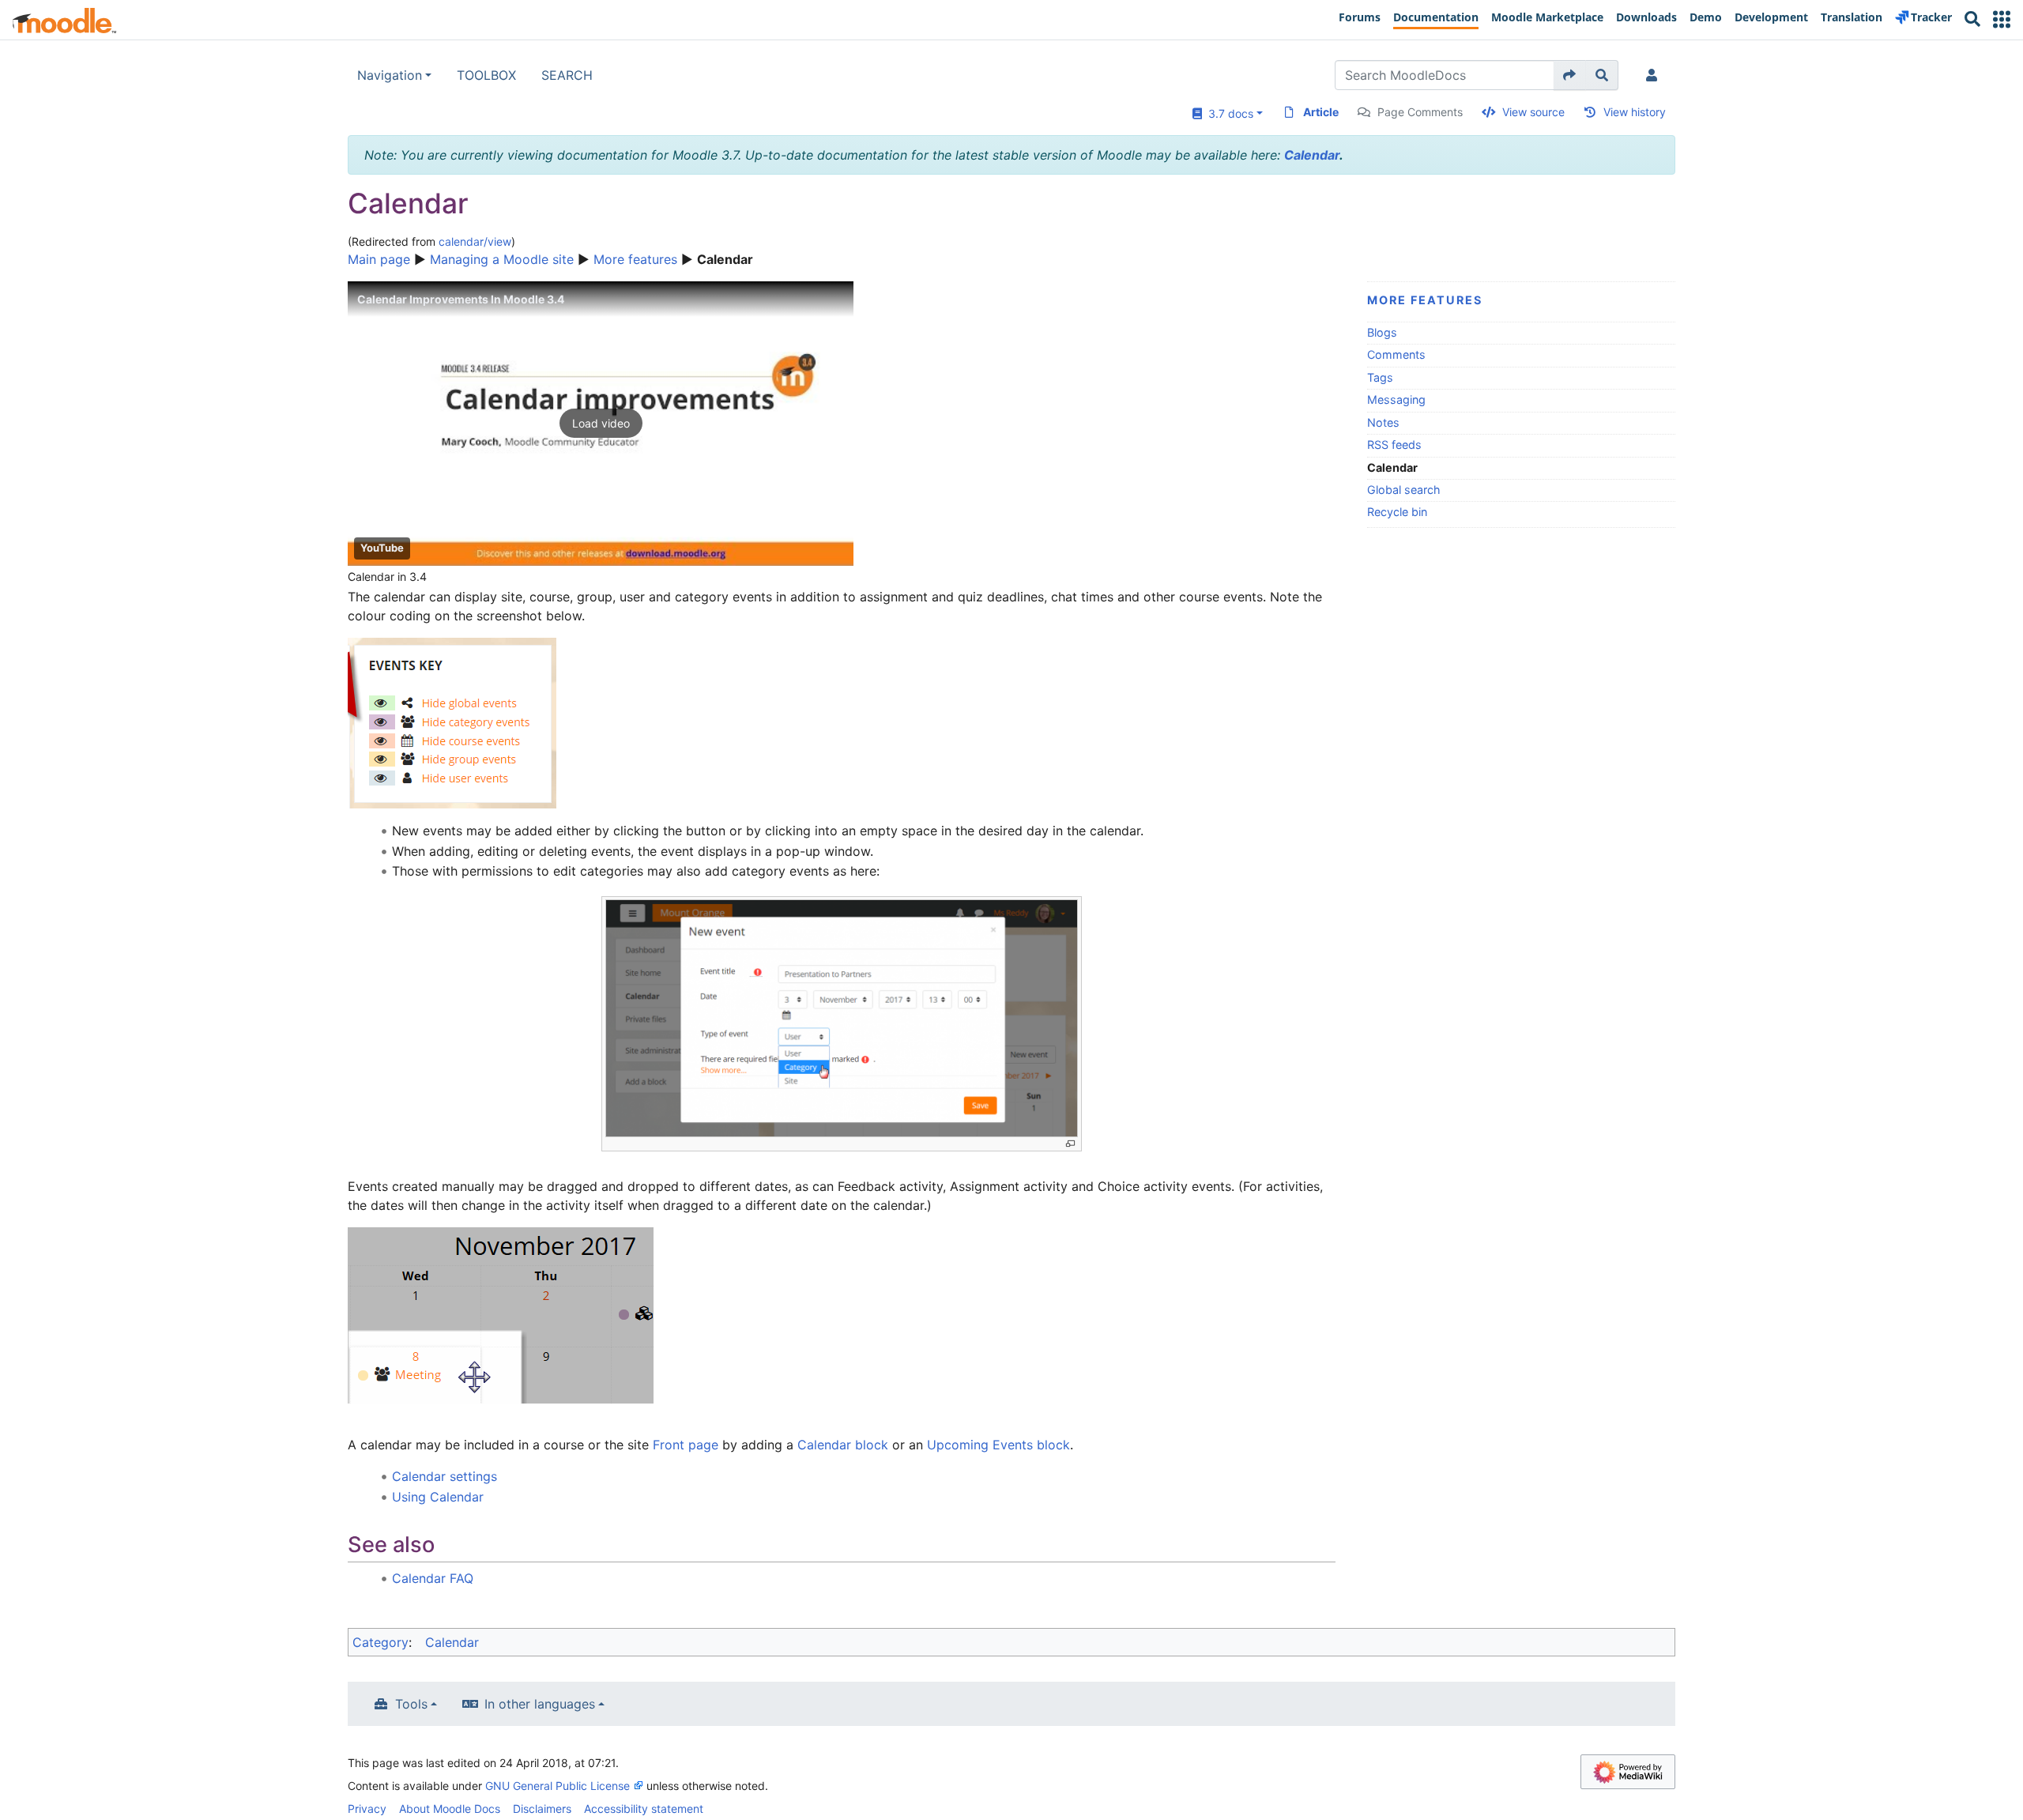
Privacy (367, 1809)
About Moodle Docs (450, 1809)
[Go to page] (1570, 75)
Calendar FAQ (433, 1578)
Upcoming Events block (998, 1445)
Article (1321, 112)
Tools (411, 1704)
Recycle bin (1397, 512)
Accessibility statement (644, 1809)
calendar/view (475, 241)
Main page (379, 259)
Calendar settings (445, 1476)
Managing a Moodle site (502, 259)
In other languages (540, 1704)
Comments (1396, 354)
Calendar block (843, 1445)
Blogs (1382, 332)
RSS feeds (1394, 445)
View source (1533, 112)
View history (1635, 112)
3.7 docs (1228, 113)
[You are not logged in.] (1655, 75)
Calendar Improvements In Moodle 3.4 (461, 299)
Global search (1404, 490)
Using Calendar (438, 1497)
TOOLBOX (486, 75)
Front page (686, 1445)
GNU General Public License (558, 1786)
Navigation (390, 75)
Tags (1380, 377)
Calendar (1312, 155)
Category (380, 1642)
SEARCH (567, 75)
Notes (1383, 422)
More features (635, 259)
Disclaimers (542, 1809)
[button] (2002, 19)
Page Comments (1420, 112)
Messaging (1396, 399)
